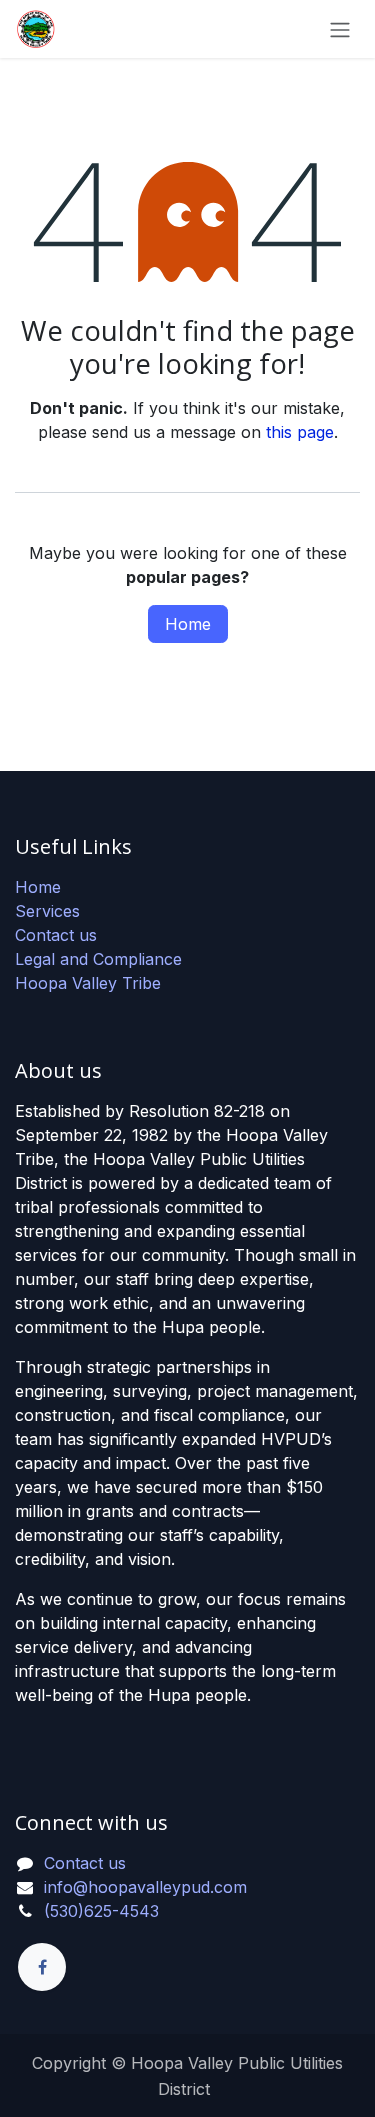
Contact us (56, 935)
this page (300, 432)
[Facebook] (42, 1967)
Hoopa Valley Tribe (88, 983)
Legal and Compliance (98, 959)
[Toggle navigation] (340, 29)
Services (47, 911)
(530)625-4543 (101, 1911)
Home (188, 624)
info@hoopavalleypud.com (145, 1887)
